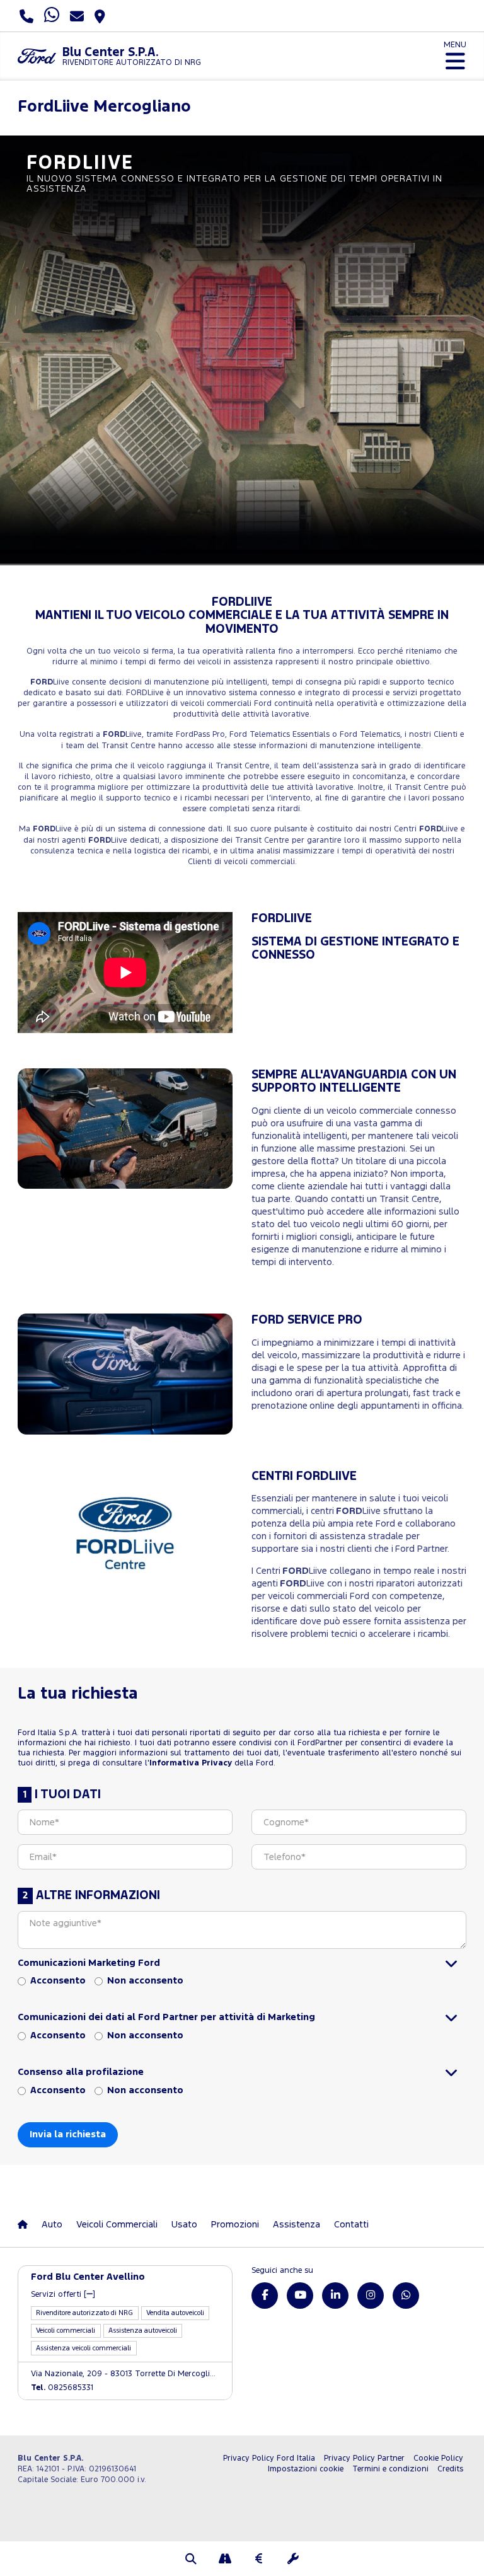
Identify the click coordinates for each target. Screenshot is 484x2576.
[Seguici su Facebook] (265, 2296)
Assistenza (297, 2225)
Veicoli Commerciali (117, 2225)
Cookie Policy (438, 2458)
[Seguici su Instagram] (371, 2296)
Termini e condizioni (390, 2469)
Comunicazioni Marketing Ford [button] (89, 1963)
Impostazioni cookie (306, 2469)
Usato (184, 2225)
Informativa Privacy (191, 1763)
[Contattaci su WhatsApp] (406, 2296)
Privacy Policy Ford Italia (269, 2458)
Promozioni (235, 2225)
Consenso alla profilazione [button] (81, 2072)
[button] (191, 2560)
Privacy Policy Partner (364, 2458)
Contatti (351, 2225)
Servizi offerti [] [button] (63, 2295)
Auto (52, 2225)
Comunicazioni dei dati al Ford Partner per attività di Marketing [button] (166, 2017)
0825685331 (62, 2388)
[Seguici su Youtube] (300, 2296)
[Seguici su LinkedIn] (335, 2296)
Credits (450, 2469)
